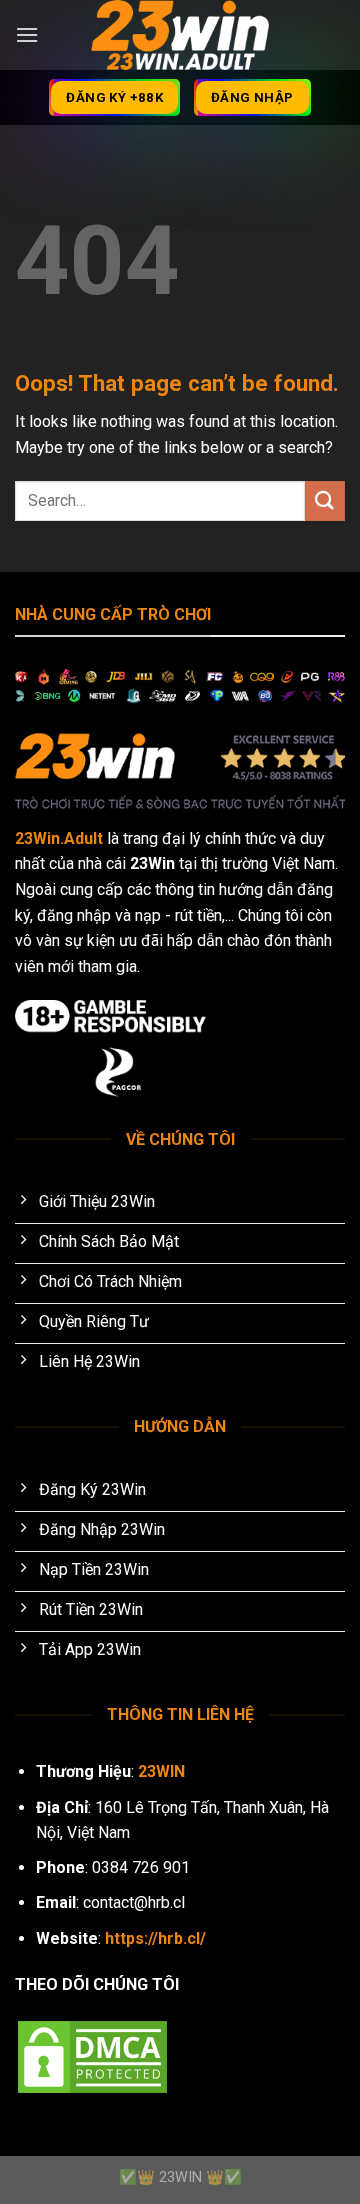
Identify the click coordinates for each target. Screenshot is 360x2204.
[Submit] (325, 500)
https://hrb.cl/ (155, 1938)
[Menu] (27, 34)
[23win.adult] (180, 35)
